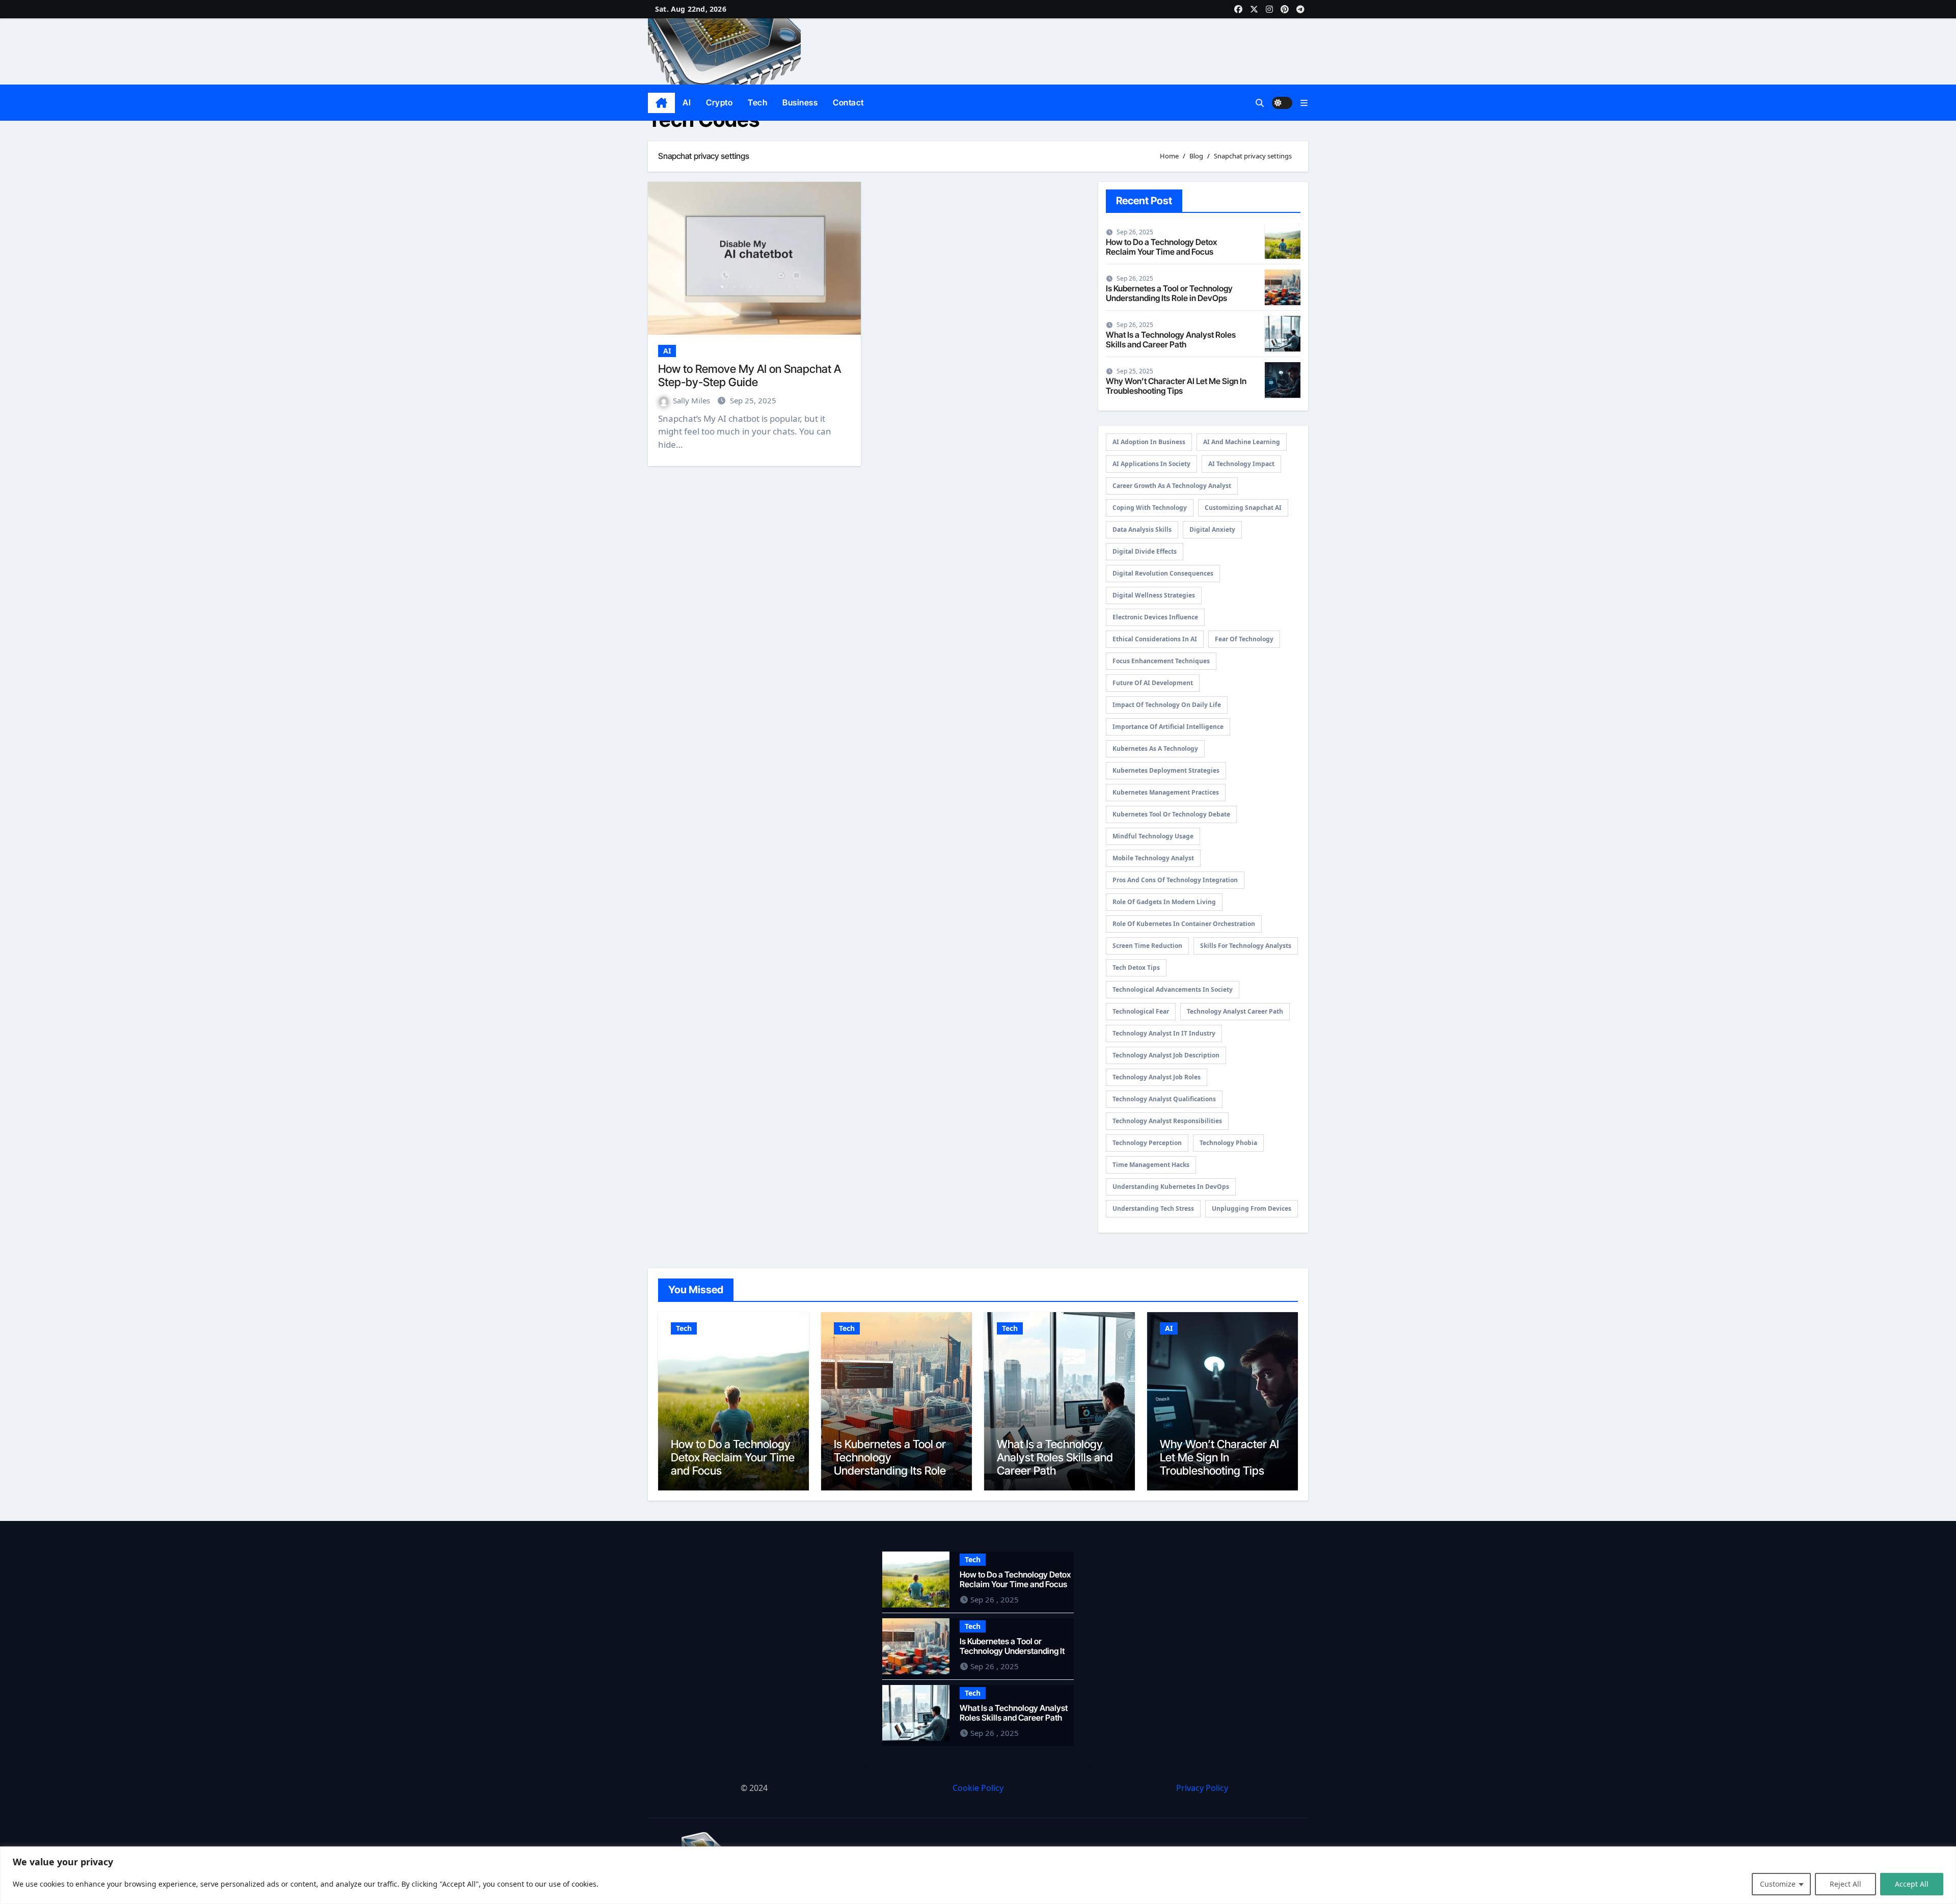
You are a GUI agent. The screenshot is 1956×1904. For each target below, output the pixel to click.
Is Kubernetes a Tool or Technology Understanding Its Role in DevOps (1169, 293)
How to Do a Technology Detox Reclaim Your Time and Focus (1161, 247)
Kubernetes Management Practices (1166, 792)
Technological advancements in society (1173, 989)
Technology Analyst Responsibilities (1167, 1121)
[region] (978, 1875)
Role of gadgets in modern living (1164, 902)
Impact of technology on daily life (1167, 705)
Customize (1778, 1884)
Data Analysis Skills (1142, 529)
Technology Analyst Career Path (1235, 1011)
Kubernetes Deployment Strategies (1166, 770)
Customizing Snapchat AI (1243, 508)
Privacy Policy (1202, 1788)
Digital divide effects (1145, 551)
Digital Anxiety (1212, 529)
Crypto (719, 102)
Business (800, 102)
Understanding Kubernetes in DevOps (1171, 1187)
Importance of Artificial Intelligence (1168, 727)
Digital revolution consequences (1163, 573)
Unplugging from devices (1252, 1208)
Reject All (1845, 1884)
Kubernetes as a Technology (1155, 749)
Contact (848, 102)
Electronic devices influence (1155, 617)
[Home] (661, 103)
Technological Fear (1141, 1011)
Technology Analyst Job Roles (1157, 1077)
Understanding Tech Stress (1153, 1208)
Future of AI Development (1153, 683)
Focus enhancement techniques (1161, 661)
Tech (757, 102)
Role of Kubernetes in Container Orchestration (1184, 924)
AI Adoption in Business (1149, 442)
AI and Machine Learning (1242, 442)
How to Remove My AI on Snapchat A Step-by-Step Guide (750, 375)
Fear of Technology (1244, 639)
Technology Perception (1147, 1143)
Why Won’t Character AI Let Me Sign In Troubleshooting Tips (1176, 386)
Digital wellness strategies (1154, 595)
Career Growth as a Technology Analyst (1172, 486)
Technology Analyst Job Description (1166, 1055)
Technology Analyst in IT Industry (1164, 1033)
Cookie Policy (978, 1788)
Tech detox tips (1136, 968)
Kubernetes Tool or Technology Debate (1171, 814)
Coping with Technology (1150, 508)
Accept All (1912, 1884)
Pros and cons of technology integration (1175, 880)
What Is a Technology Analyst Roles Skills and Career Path (1171, 339)
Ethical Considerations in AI (1155, 639)
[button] (1304, 103)
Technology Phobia (1228, 1143)
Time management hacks (1151, 1165)
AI (687, 102)
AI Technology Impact (1241, 464)
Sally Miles (692, 400)
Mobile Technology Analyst (1153, 858)
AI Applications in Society (1151, 464)
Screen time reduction (1147, 946)
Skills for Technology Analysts (1246, 946)
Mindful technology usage (1153, 836)
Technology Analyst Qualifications (1164, 1099)
